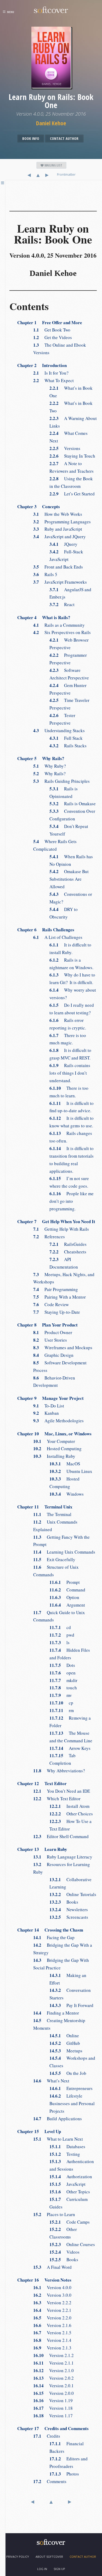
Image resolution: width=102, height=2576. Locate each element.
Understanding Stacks (59, 730)
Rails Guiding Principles (61, 781)
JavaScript (67, 2184)
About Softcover (49, 2557)
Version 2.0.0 (53, 2393)
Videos (64, 2252)
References (49, 1237)
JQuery (63, 544)
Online (64, 2036)
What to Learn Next (58, 2139)
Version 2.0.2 (53, 2378)
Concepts (39, 507)
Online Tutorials (73, 1894)
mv (61, 1695)
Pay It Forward (71, 2005)
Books (64, 1902)
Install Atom (69, 1806)
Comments (50, 2481)
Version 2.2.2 (52, 2303)
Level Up (39, 2131)
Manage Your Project (50, 1398)
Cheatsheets (68, 1252)
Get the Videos (53, 337)
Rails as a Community (59, 625)
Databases (67, 2146)
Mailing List (53, 165)
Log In (42, 2569)
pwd (62, 1635)
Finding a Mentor (56, 2013)
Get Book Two (52, 330)
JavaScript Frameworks (60, 582)
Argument (67, 1605)
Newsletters (69, 1909)
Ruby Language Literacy (63, 1857)
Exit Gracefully (54, 1559)
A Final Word (52, 2267)
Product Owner (53, 1332)
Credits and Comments (53, 2428)
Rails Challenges (46, 930)
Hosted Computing (57, 1449)
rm (62, 1710)
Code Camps (70, 2222)
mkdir (63, 1680)
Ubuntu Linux (71, 1471)
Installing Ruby (54, 1456)
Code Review (51, 1304)
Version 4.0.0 (52, 2287)
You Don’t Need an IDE (62, 1791)
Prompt (65, 1582)
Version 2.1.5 (52, 2333)
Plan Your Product (47, 1325)
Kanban (46, 1413)
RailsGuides (68, 1244)
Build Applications (58, 2119)
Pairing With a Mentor (59, 1297)
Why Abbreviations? (59, 1771)
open (63, 1673)
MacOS (65, 1464)
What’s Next (51, 2081)
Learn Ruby (42, 1849)
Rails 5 (45, 574)
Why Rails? (41, 758)
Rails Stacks (68, 746)
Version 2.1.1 (53, 2363)
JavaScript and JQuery (59, 537)
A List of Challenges (58, 937)
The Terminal (52, 1514)
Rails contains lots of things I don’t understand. (70, 1073)
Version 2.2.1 (52, 2310)
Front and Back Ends (58, 567)
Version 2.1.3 (52, 2348)
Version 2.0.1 (53, 2386)
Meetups (66, 2051)
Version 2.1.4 (52, 2340)
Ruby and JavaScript (58, 529)
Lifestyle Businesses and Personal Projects (72, 2103)
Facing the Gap (54, 1937)
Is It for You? (51, 373)
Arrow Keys (70, 1748)
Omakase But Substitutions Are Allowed (69, 879)
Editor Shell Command (61, 1836)
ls (59, 1642)
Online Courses (72, 2244)
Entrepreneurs (71, 2088)
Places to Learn (54, 2214)
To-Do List (49, 1406)
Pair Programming (56, 1289)
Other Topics (70, 2192)
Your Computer (54, 1441)
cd (60, 1627)
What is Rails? (44, 617)
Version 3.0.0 (52, 2295)
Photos (64, 2474)
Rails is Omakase (73, 804)
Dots (62, 1665)
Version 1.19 (53, 2400)
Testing (65, 2154)
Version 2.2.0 (52, 2318)
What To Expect (53, 380)
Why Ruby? (50, 766)
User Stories (50, 1340)
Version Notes (44, 2280)
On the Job (68, 2073)
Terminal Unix (45, 1507)
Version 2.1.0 (53, 2370)
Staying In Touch (72, 456)
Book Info (31, 138)
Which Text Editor (57, 1799)
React (62, 604)
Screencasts (69, 1917)
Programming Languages (62, 522)
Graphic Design (53, 1355)
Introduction (42, 365)
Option (64, 1597)
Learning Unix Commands (64, 1552)
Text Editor (42, 1783)
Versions (65, 448)
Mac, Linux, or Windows (54, 1434)
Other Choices (71, 1814)
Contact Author (64, 138)
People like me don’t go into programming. (72, 1201)
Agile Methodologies (58, 1421)
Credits (47, 2436)
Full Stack (66, 738)
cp (61, 1703)
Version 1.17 (53, 2416)
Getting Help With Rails (61, 1229)
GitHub (65, 2043)
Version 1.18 (53, 2408)
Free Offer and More (50, 322)
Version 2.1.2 (53, 2355)
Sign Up (59, 2569)
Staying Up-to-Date (57, 1312)
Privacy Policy (18, 2557)
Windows (67, 1494)
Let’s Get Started (72, 494)
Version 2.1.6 (52, 2325)
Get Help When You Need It (56, 1221)
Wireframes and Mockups (63, 1348)
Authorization (71, 2177)
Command (67, 1590)
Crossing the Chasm (50, 1930)
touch (63, 1688)
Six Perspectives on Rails (62, 632)
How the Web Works (58, 514)
